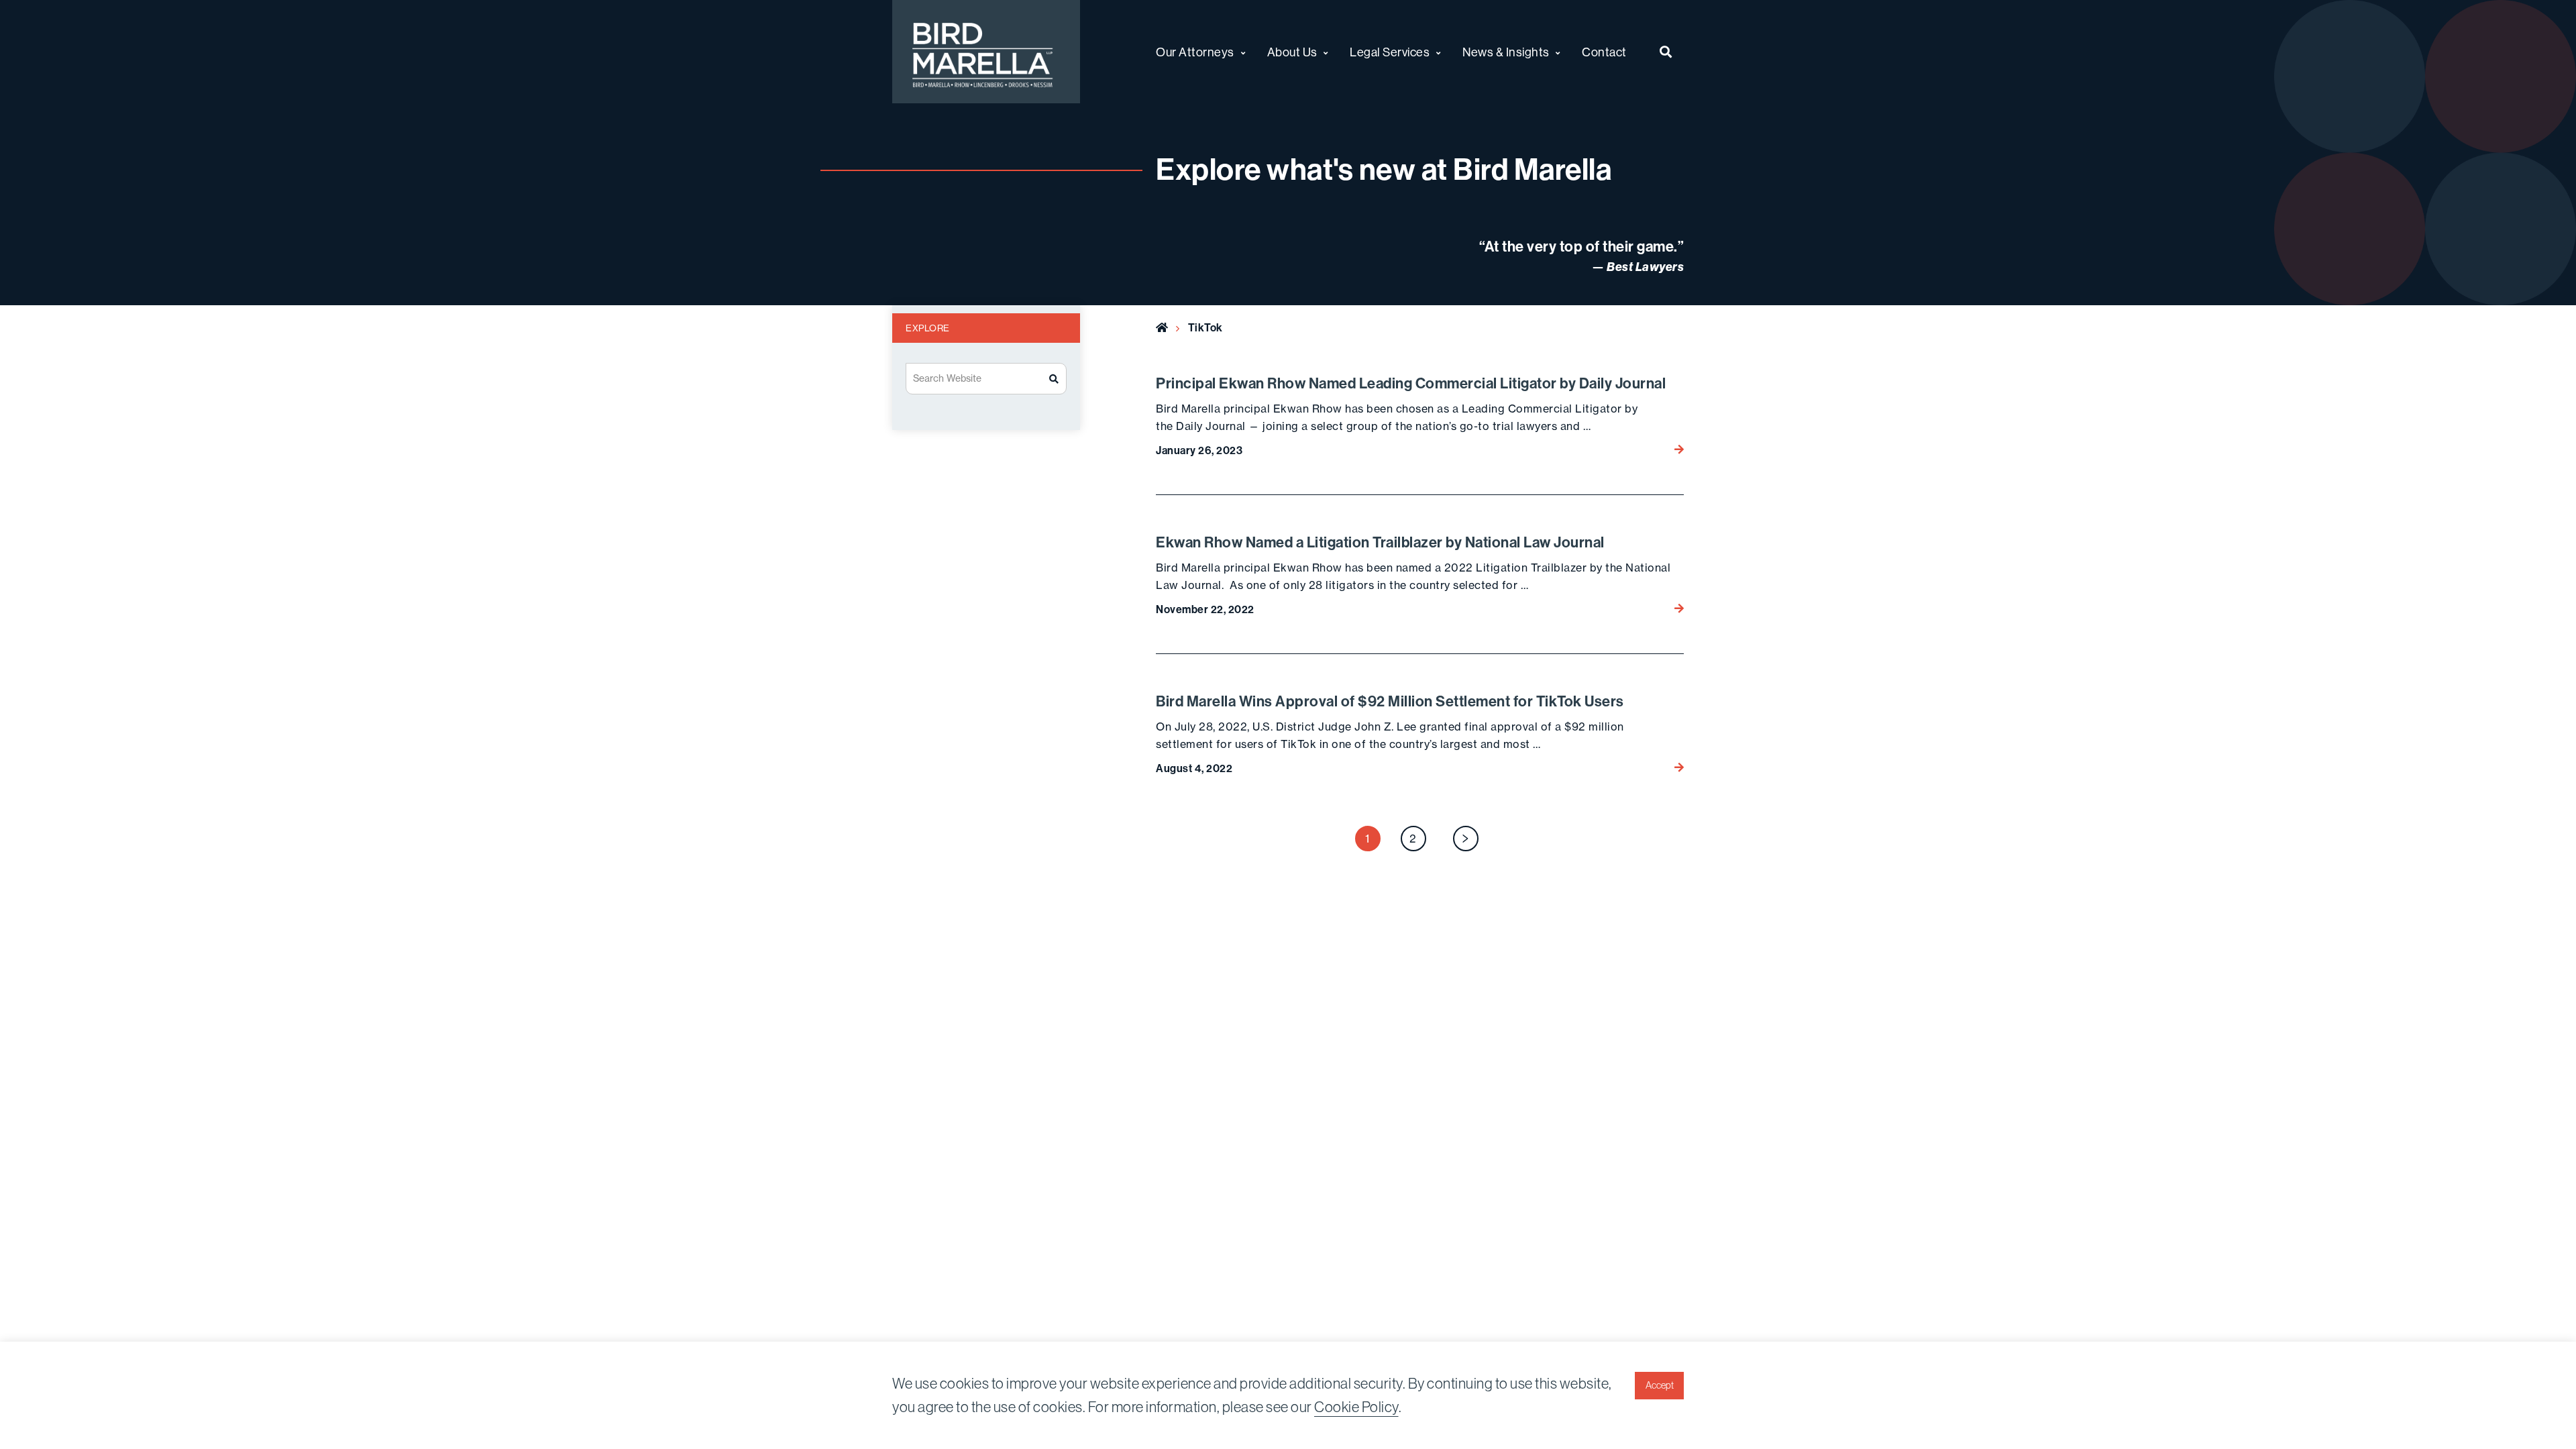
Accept (1660, 1385)
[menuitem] (1666, 52)
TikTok (1205, 327)
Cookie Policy (1356, 1407)
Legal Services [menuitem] (1390, 52)
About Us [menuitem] (1292, 52)
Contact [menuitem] (1604, 52)
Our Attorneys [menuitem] (1195, 52)
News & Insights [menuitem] (1506, 52)
